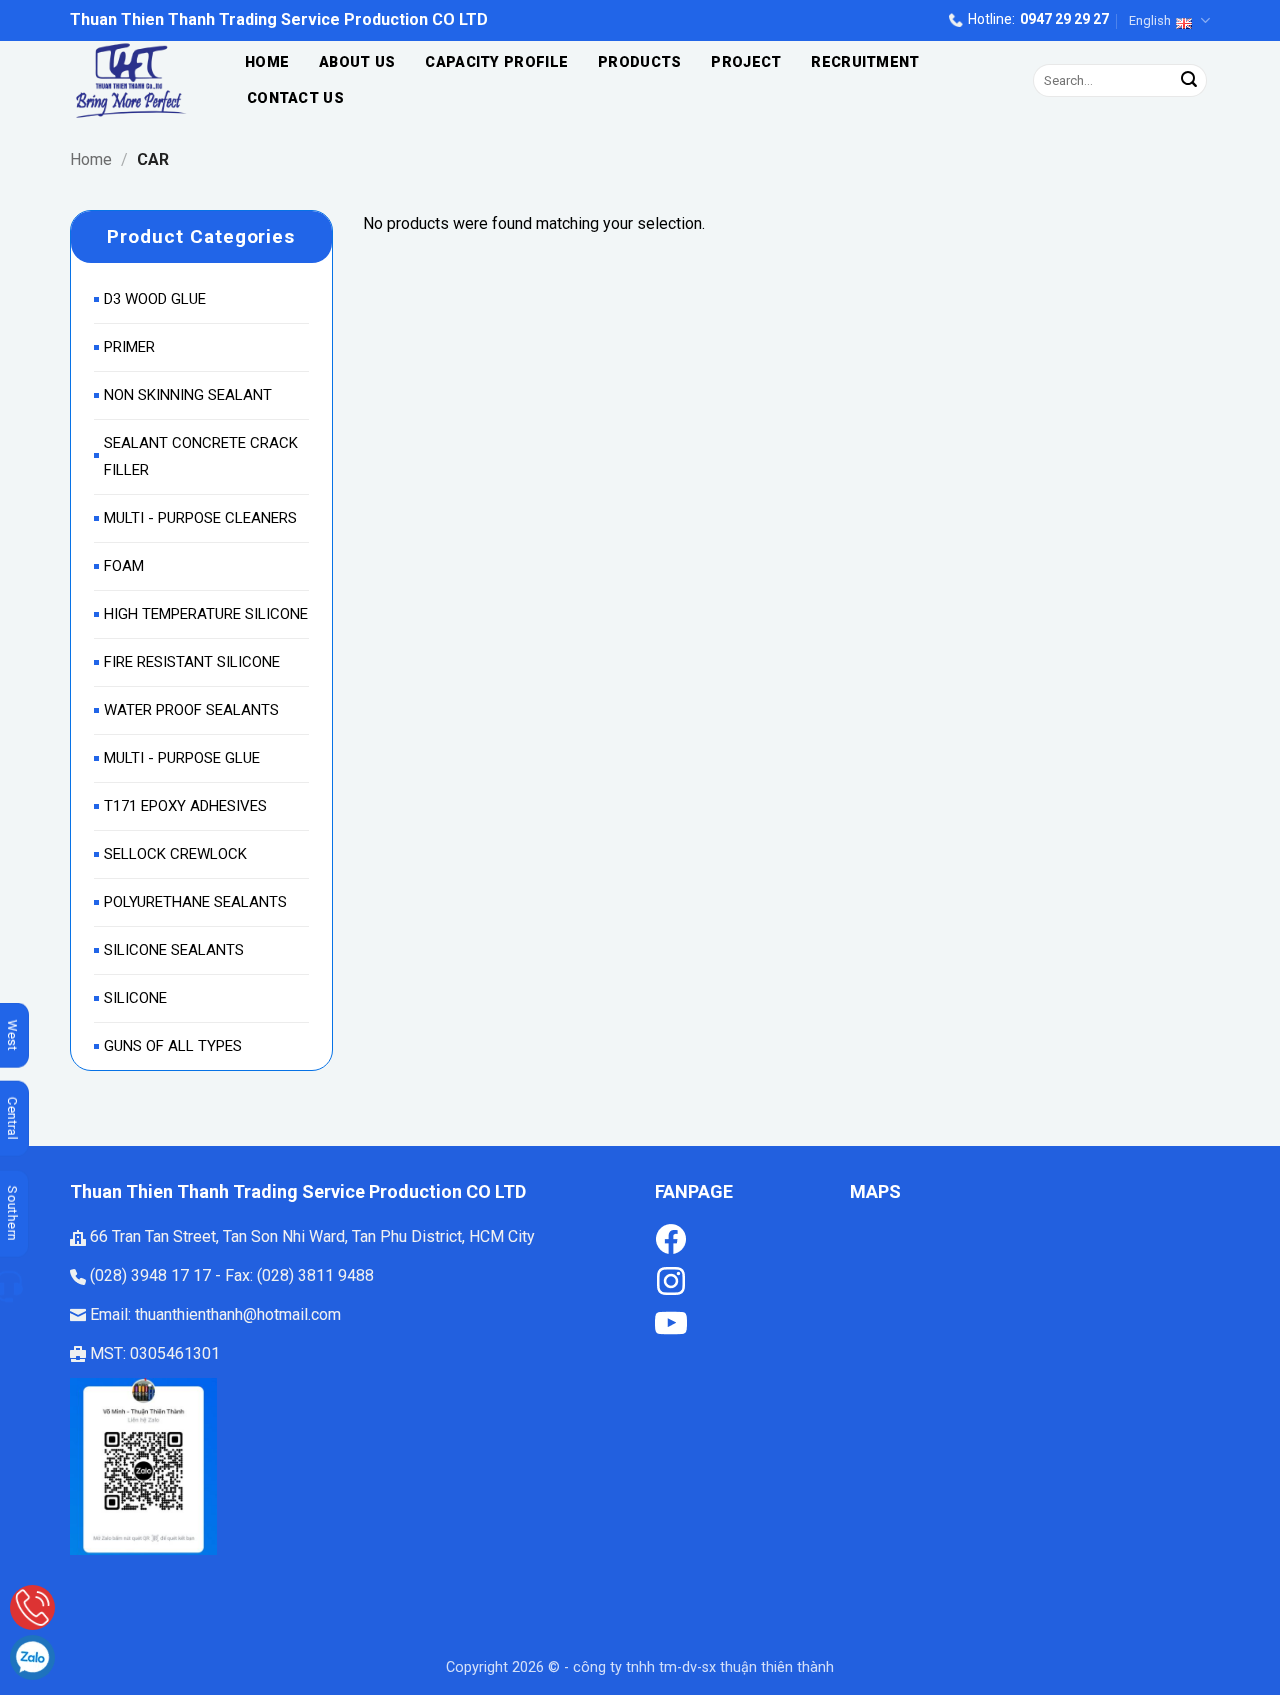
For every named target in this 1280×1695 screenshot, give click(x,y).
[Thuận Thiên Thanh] (136, 80)
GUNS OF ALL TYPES (173, 1046)
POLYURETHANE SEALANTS (195, 902)
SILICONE (135, 998)
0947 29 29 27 (1064, 19)
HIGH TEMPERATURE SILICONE (206, 614)
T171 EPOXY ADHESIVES (185, 806)
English (1150, 20)
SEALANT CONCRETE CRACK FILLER (201, 456)
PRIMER (129, 347)
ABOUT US (357, 62)
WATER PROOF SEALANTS (191, 710)
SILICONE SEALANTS (174, 950)
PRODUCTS (639, 62)
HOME (267, 62)
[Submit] (1189, 81)
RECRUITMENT (865, 62)
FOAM (124, 566)
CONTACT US (295, 98)
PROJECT (746, 62)
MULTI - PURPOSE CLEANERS (200, 518)
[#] (671, 1279)
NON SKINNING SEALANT (188, 395)
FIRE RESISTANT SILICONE (192, 662)
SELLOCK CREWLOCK (175, 854)
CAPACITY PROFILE (496, 62)
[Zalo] (32, 1657)
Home (91, 159)
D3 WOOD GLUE (155, 299)
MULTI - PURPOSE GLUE (182, 758)
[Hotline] (32, 1607)
